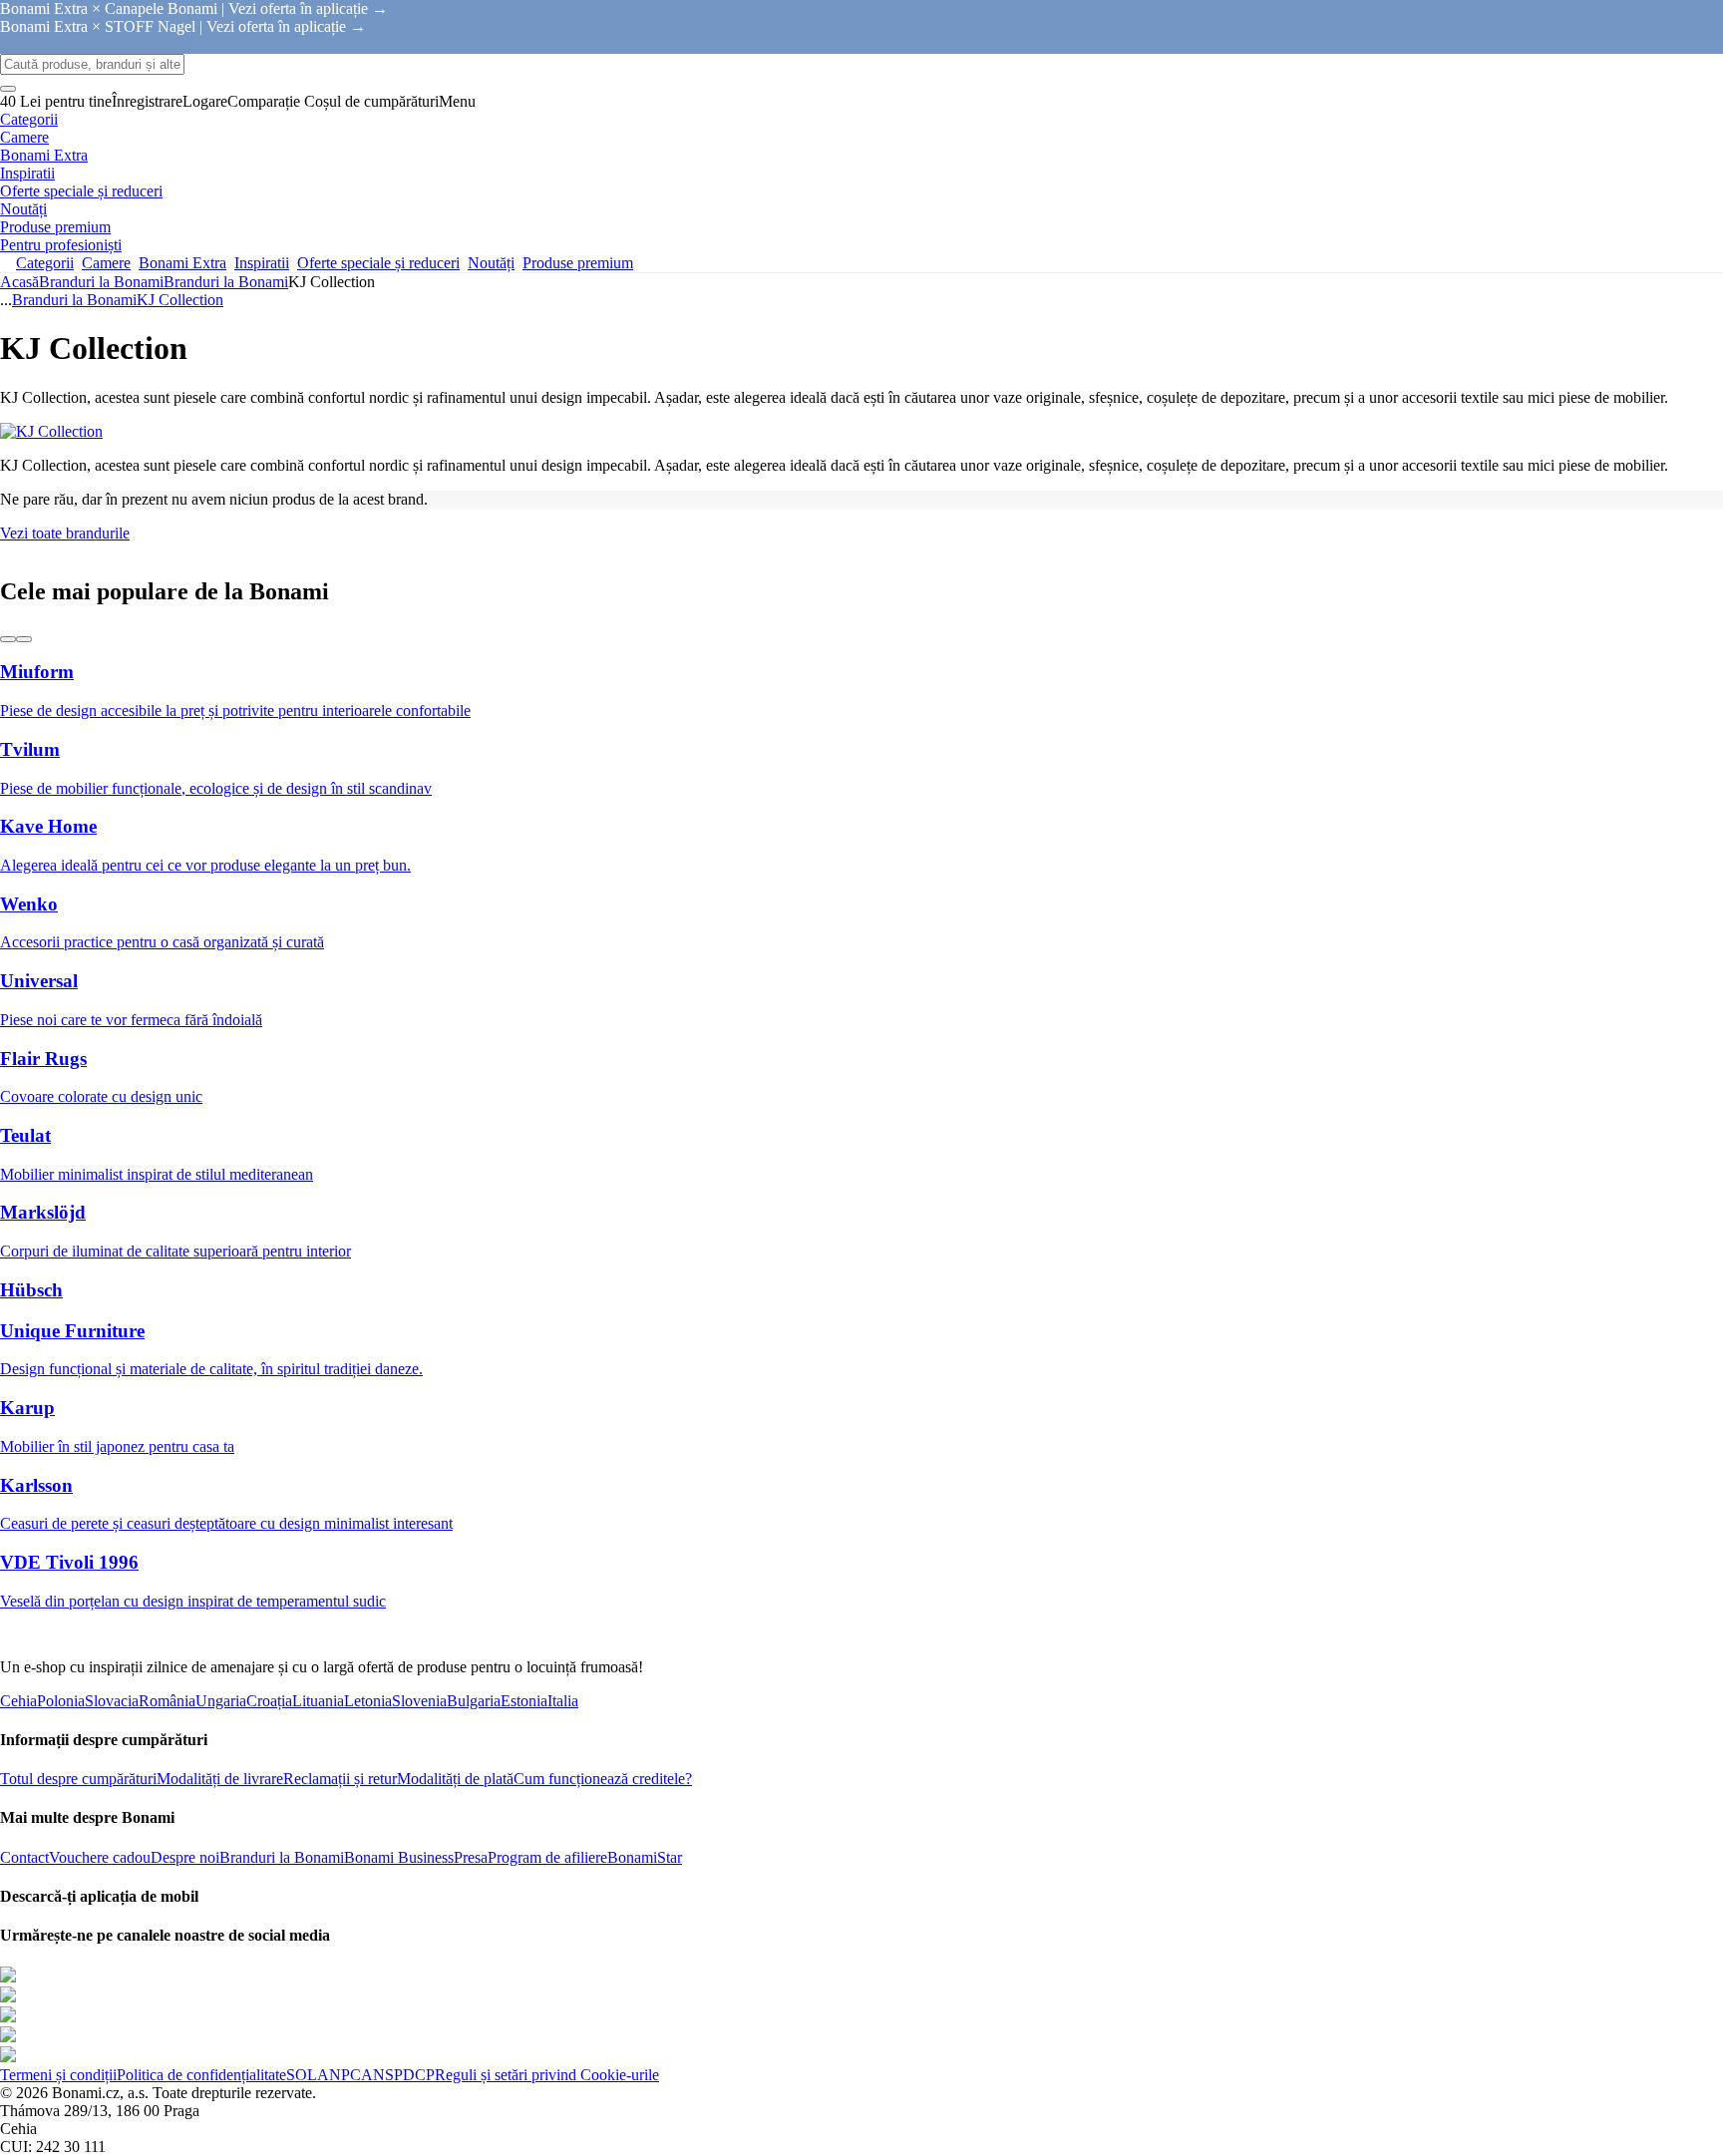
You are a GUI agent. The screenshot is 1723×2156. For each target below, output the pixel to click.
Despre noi (185, 1857)
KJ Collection (180, 300)
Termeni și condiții (58, 2075)
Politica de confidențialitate (201, 2075)
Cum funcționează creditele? (603, 1779)
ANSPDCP (398, 2075)
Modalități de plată (455, 1779)
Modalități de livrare (220, 1779)
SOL (302, 2075)
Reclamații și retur (340, 1779)
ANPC (339, 2075)
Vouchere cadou (100, 1857)
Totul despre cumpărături (78, 1779)
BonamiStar (645, 1857)
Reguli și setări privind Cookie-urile (547, 2075)
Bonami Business (399, 1857)
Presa (471, 1857)
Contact (24, 1857)
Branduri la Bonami (226, 282)
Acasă (19, 282)
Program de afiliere (547, 1857)
